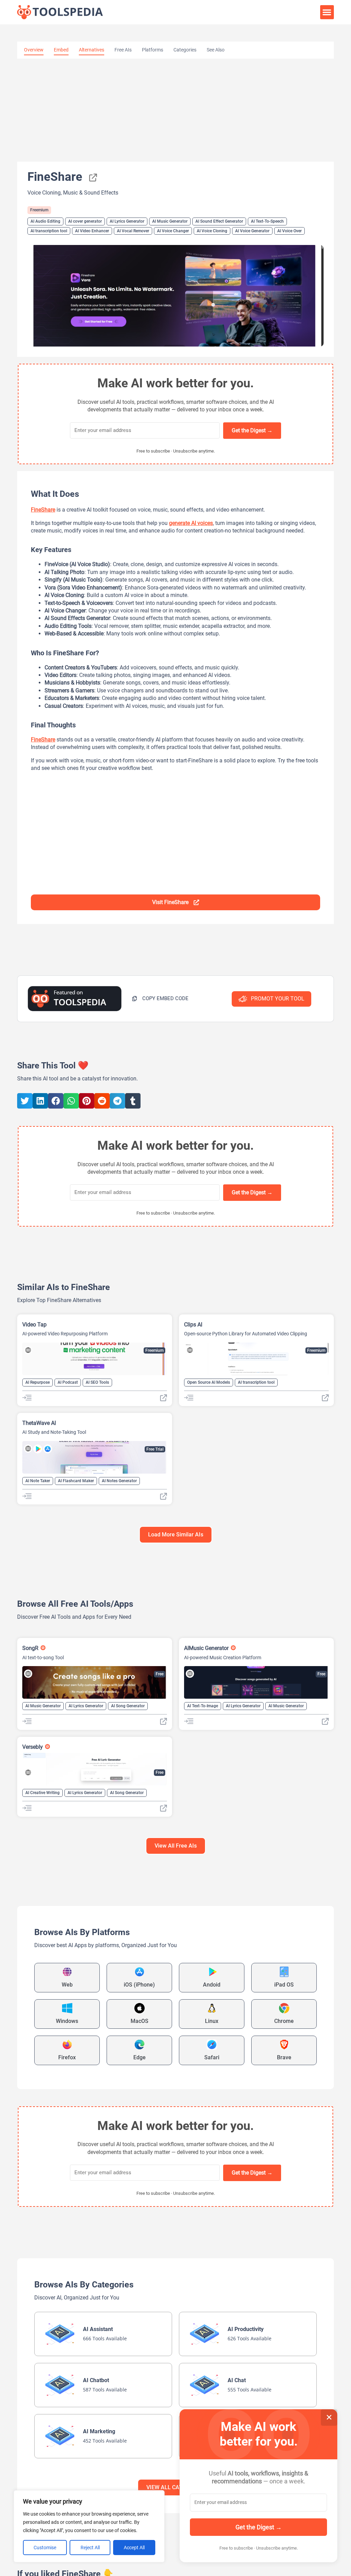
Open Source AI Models (209, 1382)
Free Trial (155, 1449)
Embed (61, 50)
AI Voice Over (289, 231)
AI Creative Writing (43, 1793)
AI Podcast (68, 1382)
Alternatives (92, 50)
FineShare (43, 510)
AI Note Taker (38, 1481)
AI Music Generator (170, 221)
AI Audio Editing (45, 221)
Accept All (134, 2548)
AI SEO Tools (97, 1382)
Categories (185, 50)
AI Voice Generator (252, 231)
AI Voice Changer (173, 231)
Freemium (39, 210)
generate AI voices (191, 523)
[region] (89, 2526)
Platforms (153, 50)
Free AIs (123, 50)
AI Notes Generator (119, 1481)
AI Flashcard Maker (76, 1481)
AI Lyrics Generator (127, 221)
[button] (327, 12)
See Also (216, 50)
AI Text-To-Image (203, 1706)
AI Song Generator (128, 1706)
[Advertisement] (175, 110)
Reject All (90, 2548)
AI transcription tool (49, 231)
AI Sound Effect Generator (219, 221)
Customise (45, 2548)
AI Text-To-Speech (267, 221)
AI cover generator (85, 221)
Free (160, 1674)
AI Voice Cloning (212, 231)
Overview (34, 50)
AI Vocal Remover (133, 231)
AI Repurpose (38, 1382)
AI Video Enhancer (92, 231)
